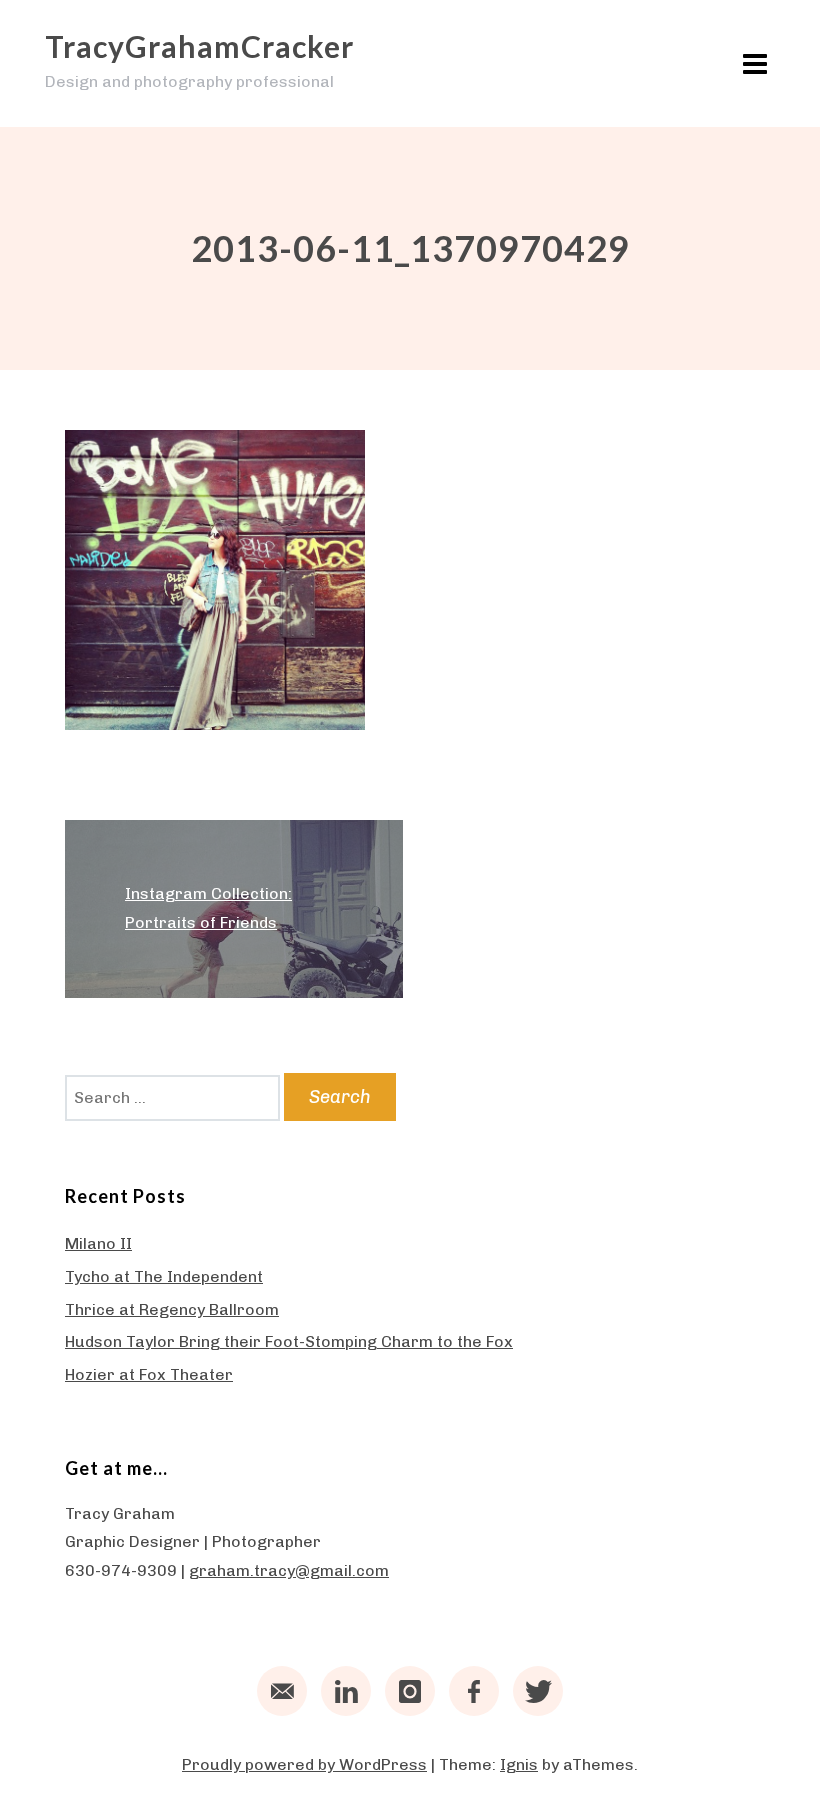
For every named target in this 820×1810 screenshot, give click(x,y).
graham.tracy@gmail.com (289, 1570)
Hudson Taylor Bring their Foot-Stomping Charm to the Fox (289, 1341)
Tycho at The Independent (164, 1276)
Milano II (98, 1243)
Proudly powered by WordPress (304, 1764)
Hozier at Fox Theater (149, 1374)
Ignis (519, 1764)
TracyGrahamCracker (199, 46)
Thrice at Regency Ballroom (172, 1309)
